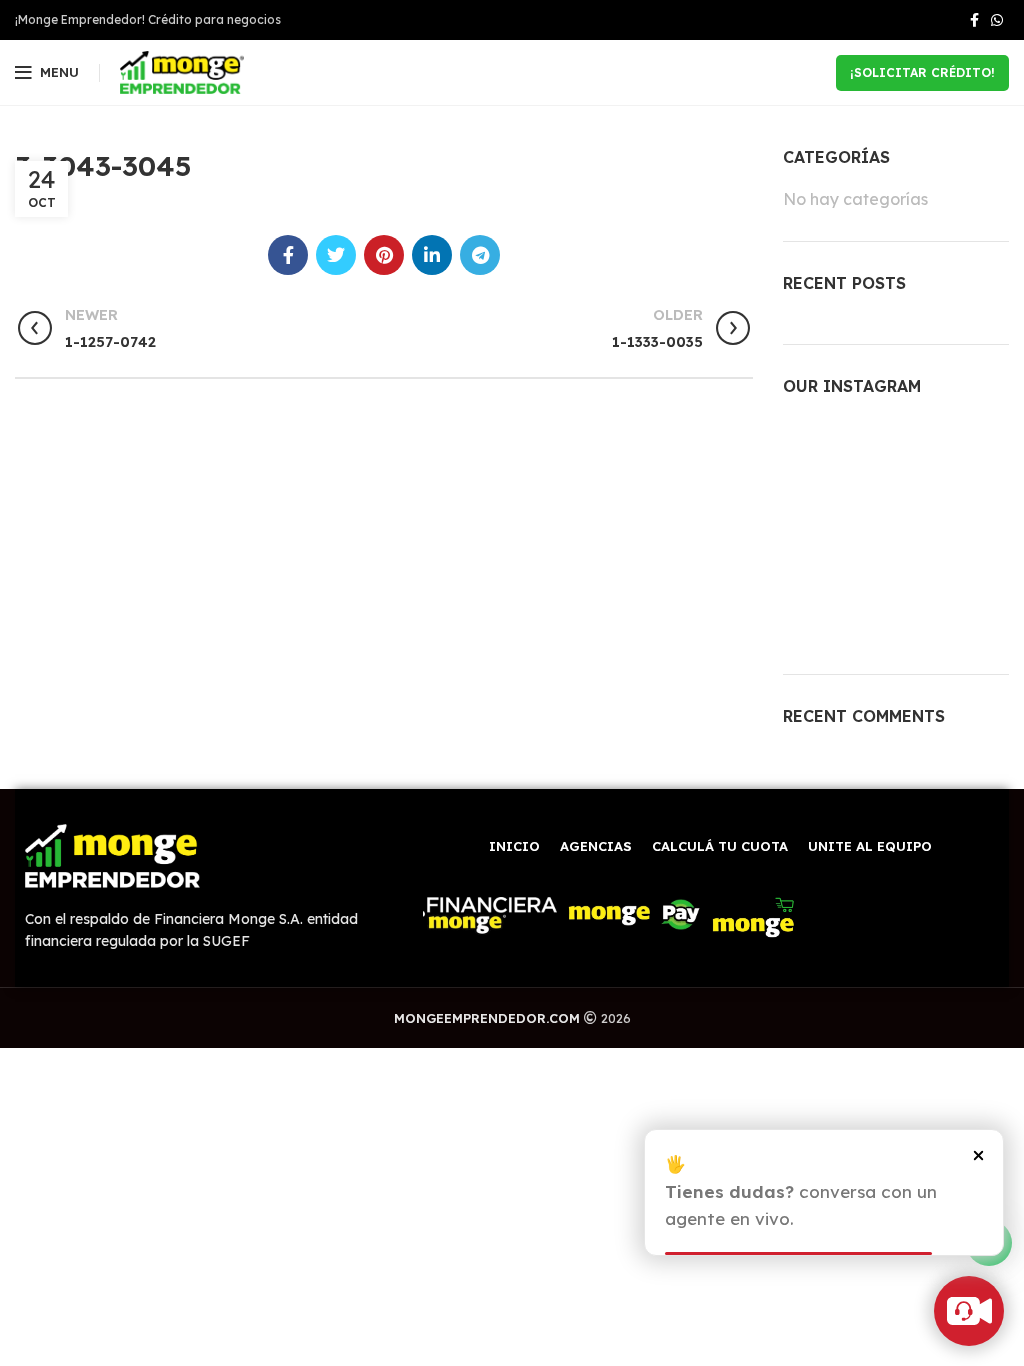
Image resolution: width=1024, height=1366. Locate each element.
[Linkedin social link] (432, 255)
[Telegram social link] (480, 255)
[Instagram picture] (818, 453)
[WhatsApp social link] (997, 20)
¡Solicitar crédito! (922, 72)
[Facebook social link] (974, 20)
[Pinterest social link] (384, 255)
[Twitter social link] (336, 255)
